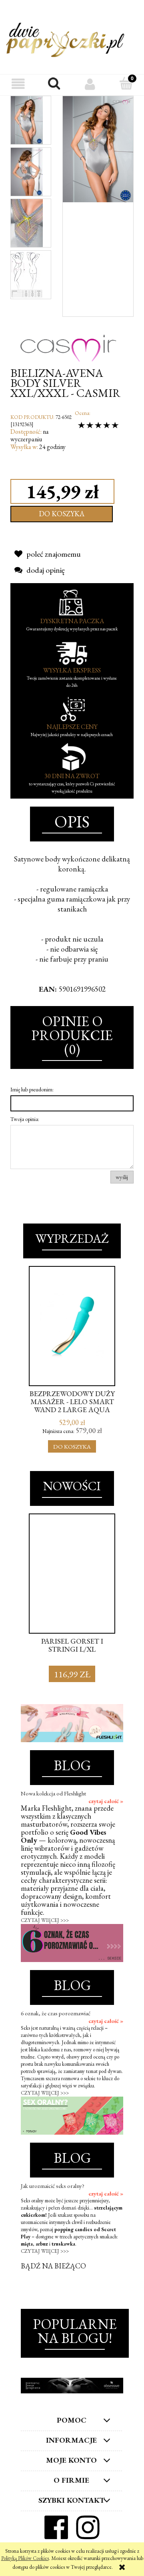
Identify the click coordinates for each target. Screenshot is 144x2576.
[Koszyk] (126, 84)
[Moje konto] (90, 84)
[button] (18, 84)
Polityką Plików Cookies (25, 2558)
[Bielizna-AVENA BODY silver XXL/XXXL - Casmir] (27, 120)
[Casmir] (68, 341)
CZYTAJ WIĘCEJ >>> (45, 1920)
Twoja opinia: (25, 1119)
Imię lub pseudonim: (32, 1089)
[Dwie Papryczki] (65, 38)
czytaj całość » (106, 1801)
